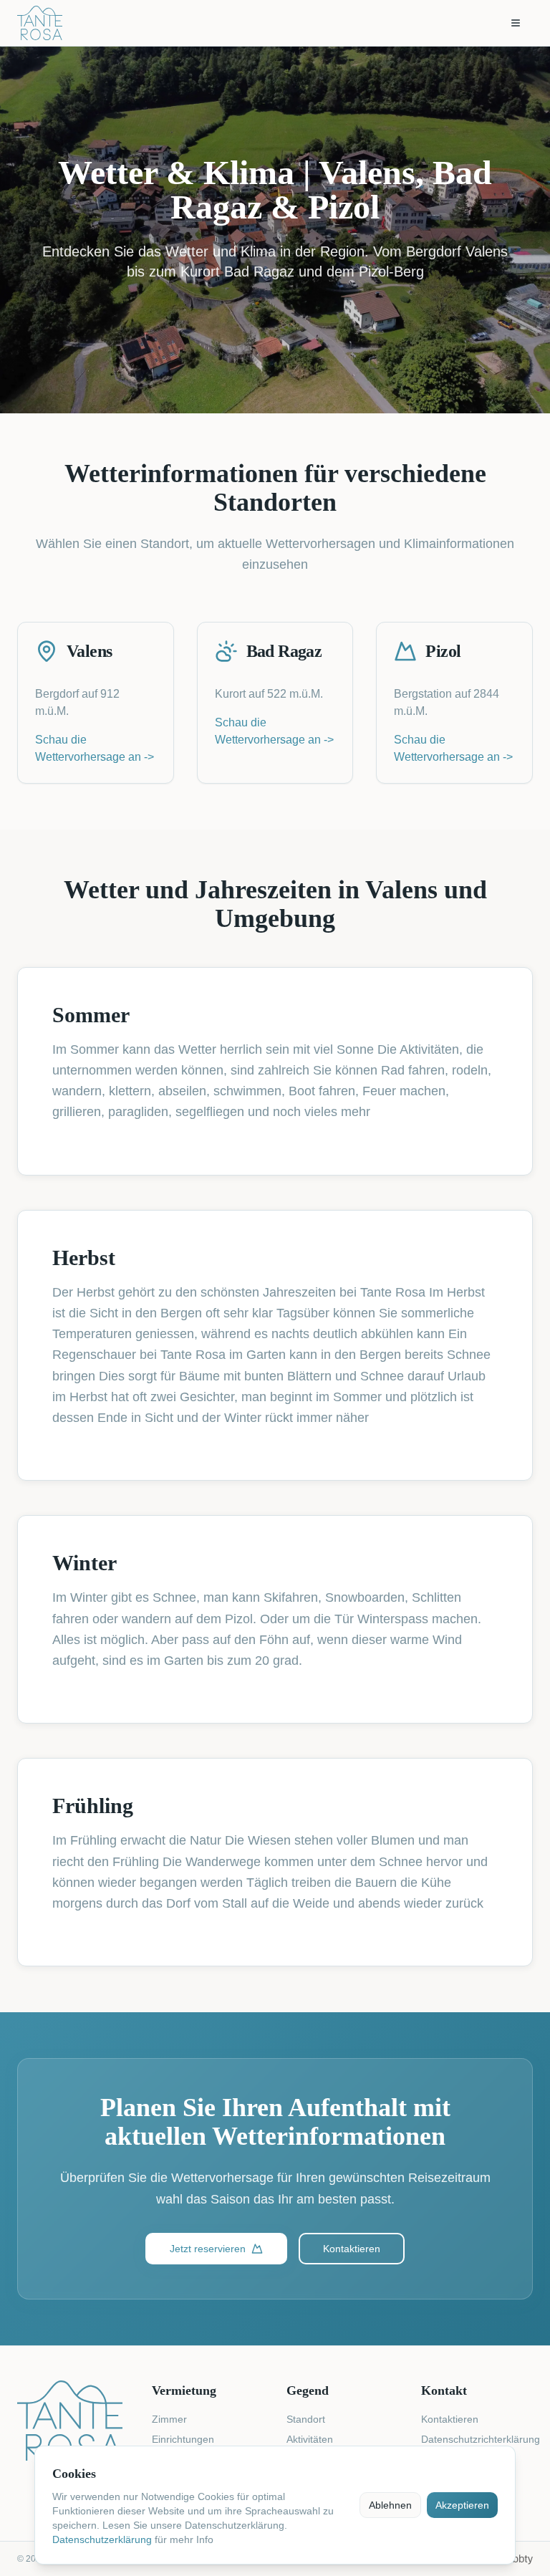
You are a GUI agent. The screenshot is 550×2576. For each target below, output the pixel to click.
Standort (306, 2419)
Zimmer (169, 2419)
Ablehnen (390, 2505)
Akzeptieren (462, 2505)
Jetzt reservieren (208, 2249)
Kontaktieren (352, 2249)
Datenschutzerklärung (102, 2539)
